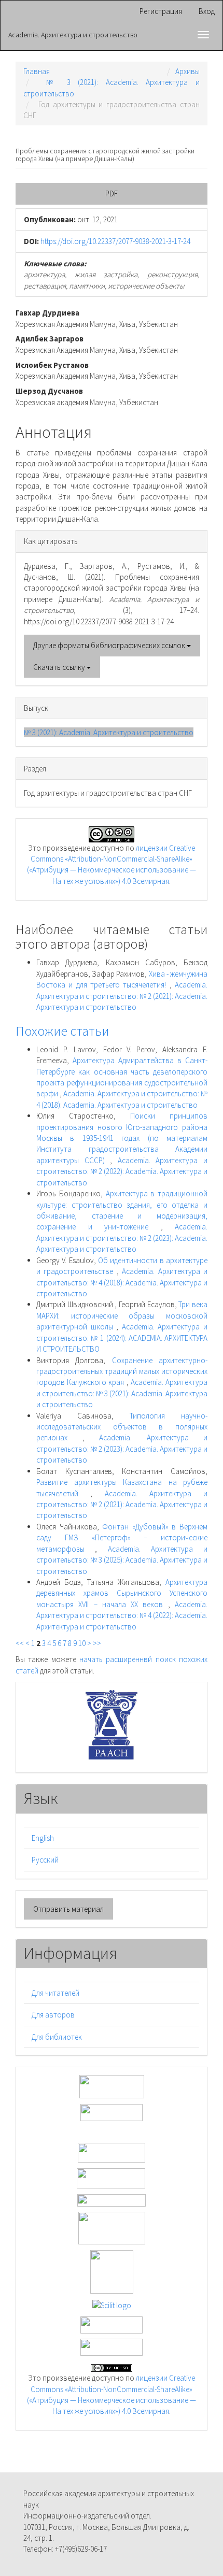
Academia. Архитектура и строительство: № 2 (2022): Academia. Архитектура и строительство (122, 1171)
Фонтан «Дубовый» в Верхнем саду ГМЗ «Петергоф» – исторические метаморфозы (122, 1538)
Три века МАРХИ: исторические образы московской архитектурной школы (122, 1315)
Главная (37, 71)
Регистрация (161, 11)
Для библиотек (57, 2037)
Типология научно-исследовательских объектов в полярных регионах (122, 1427)
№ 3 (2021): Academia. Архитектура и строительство (109, 732)
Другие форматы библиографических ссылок (110, 645)
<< (20, 1643)
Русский (45, 1860)
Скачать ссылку (60, 667)
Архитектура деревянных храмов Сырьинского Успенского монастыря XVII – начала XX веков (122, 1593)
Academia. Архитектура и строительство (73, 35)
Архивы (187, 71)
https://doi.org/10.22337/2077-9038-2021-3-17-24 (115, 241)
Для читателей (55, 1993)
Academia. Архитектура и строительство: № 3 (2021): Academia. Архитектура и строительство (122, 1393)
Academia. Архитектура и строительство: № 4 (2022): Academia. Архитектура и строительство (122, 1615)
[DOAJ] (112, 2199)
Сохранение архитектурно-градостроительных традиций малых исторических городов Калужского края (122, 1371)
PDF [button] (112, 194)
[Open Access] (112, 2086)
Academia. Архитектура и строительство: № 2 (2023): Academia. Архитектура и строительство (122, 1238)
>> (97, 1643)
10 (82, 1643)
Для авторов (53, 2015)
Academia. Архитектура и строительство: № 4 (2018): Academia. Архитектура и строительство (122, 1282)
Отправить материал (68, 1909)
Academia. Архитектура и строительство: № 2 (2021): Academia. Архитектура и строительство (122, 996)
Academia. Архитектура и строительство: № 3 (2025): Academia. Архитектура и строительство (122, 1560)
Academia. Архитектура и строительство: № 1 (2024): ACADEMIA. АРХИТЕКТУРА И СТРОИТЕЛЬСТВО (122, 1338)
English (43, 1838)
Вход (207, 11)
